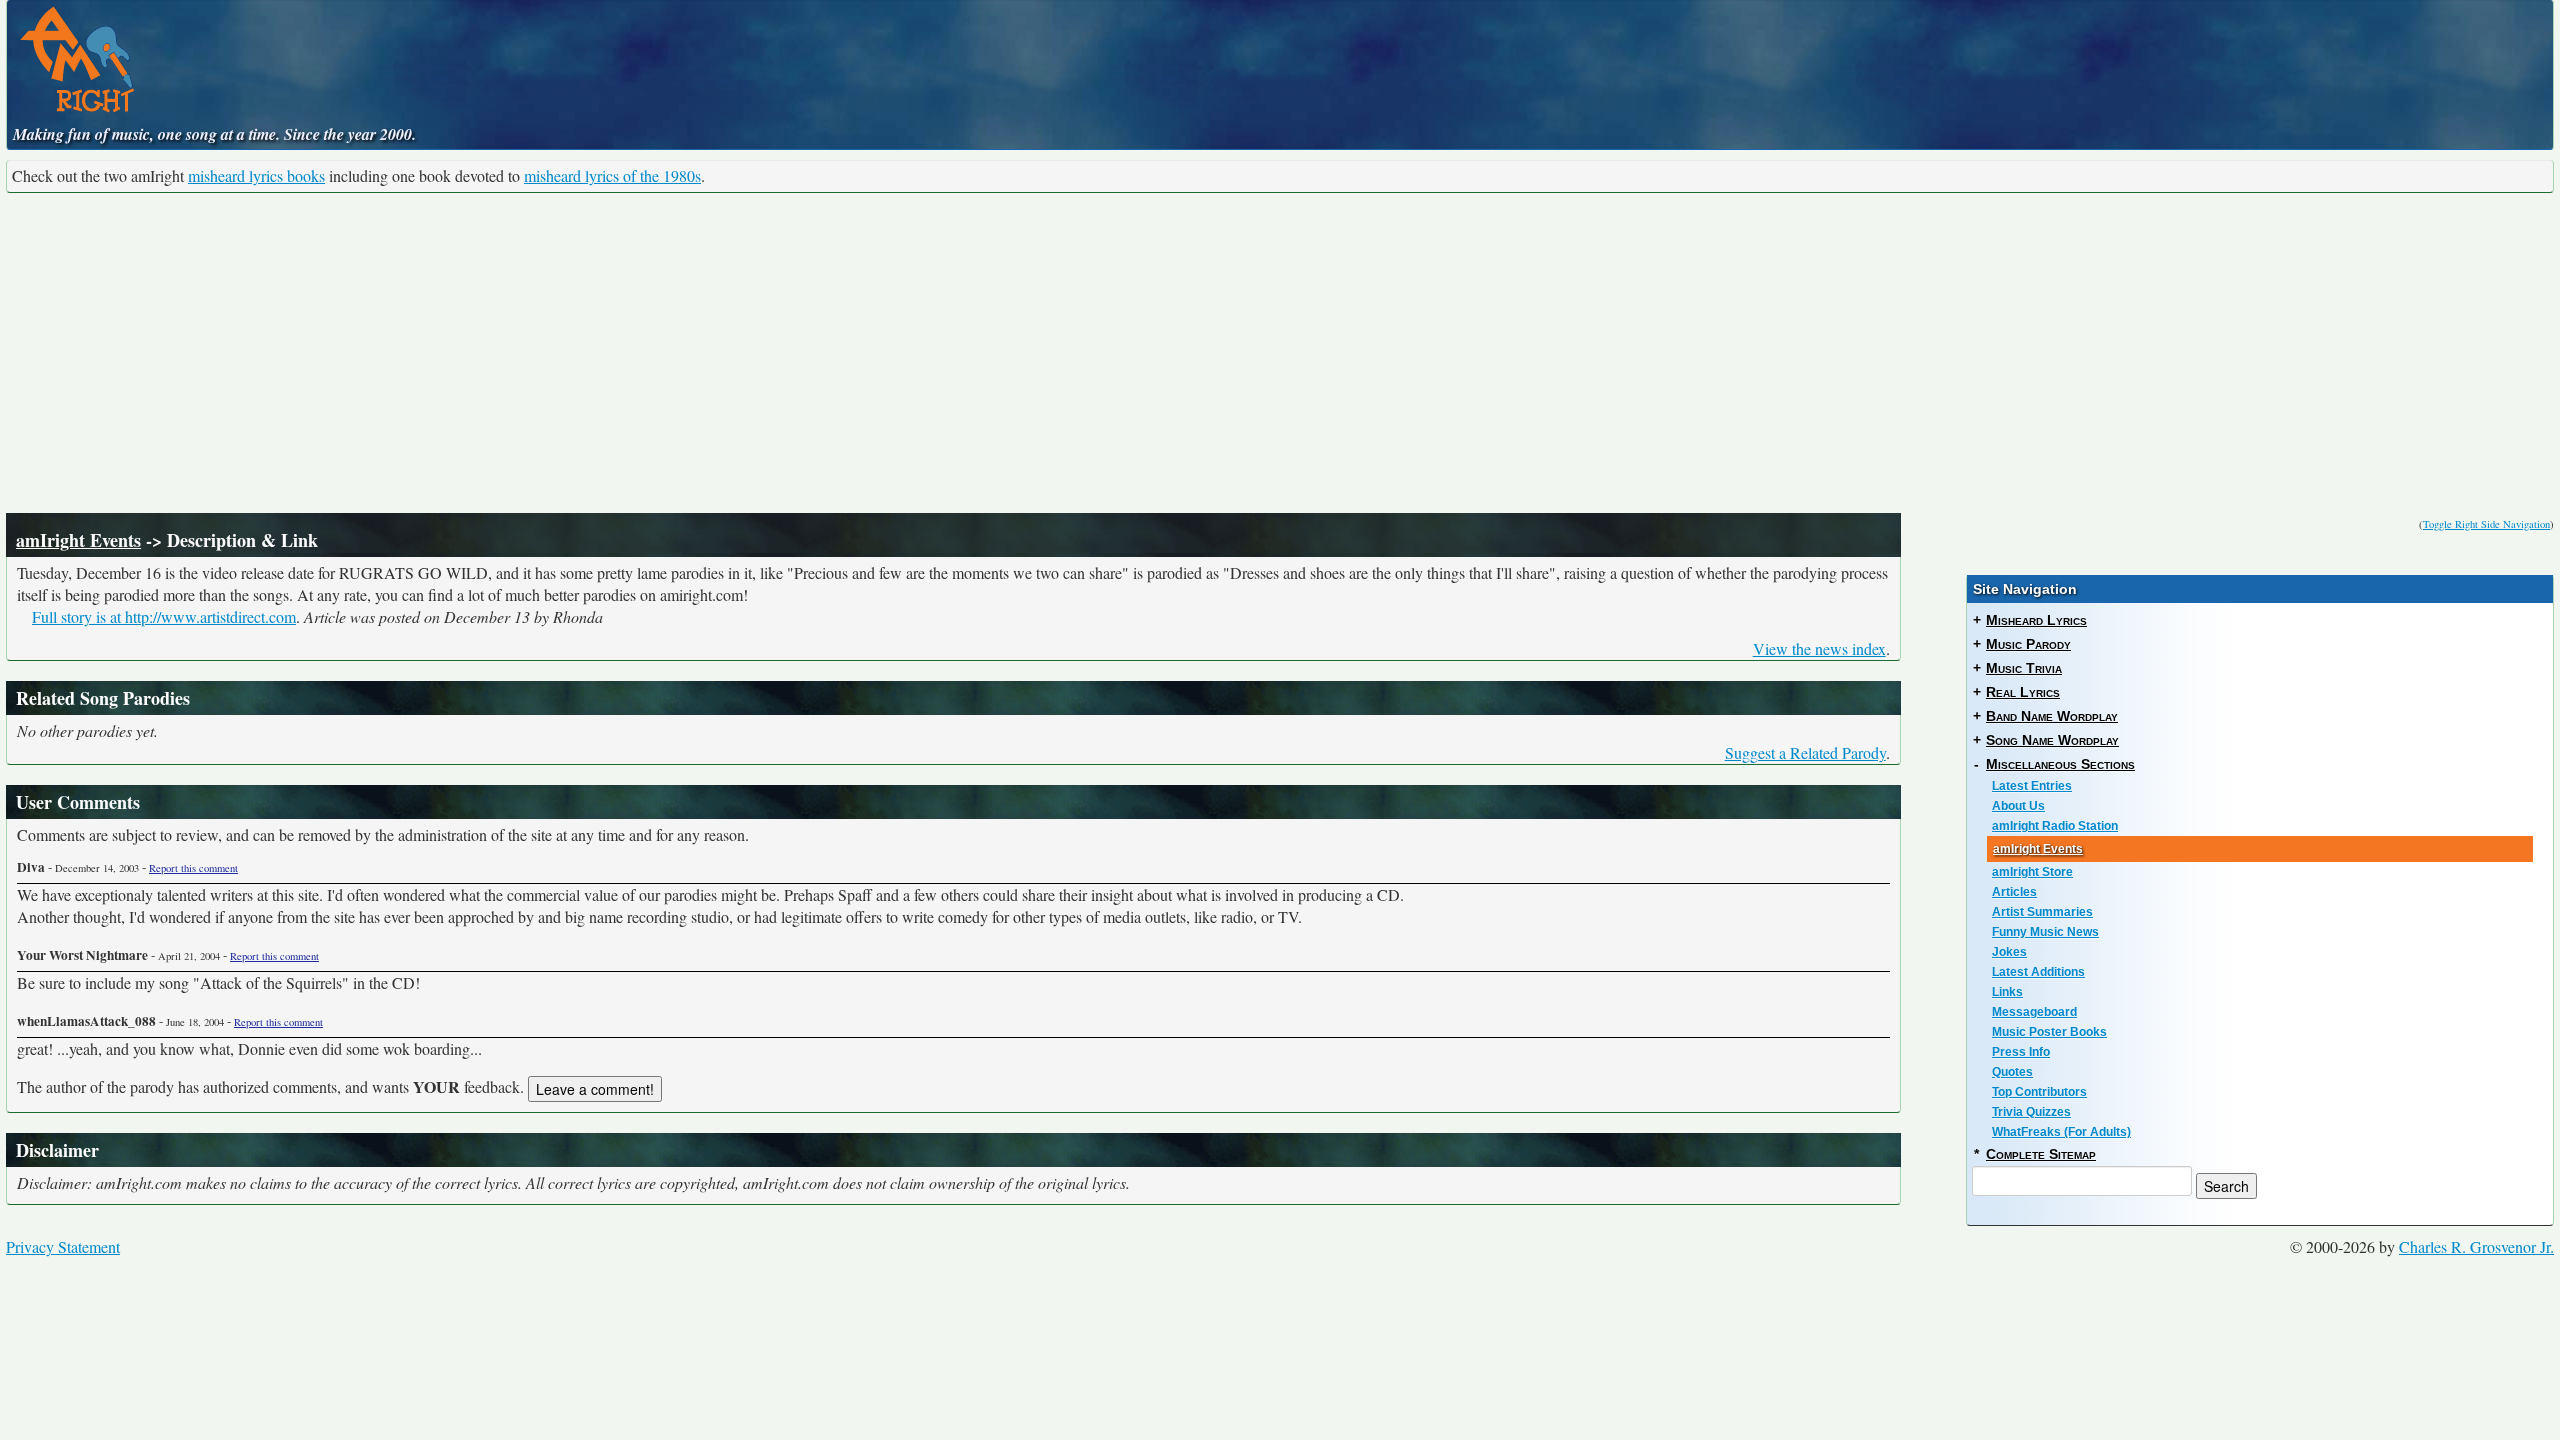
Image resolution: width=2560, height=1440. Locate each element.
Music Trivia (2024, 668)
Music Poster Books (2049, 1032)
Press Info (2021, 1052)
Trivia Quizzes (2031, 1112)
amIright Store (2032, 872)
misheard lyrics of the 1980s (612, 175)
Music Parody (2028, 644)
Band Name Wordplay (2052, 716)
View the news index (1819, 648)
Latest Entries (2032, 786)
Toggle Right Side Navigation (2486, 524)
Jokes (2009, 952)
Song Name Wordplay (2052, 740)
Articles (2014, 892)
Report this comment (193, 868)
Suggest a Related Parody (1805, 752)
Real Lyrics (2023, 692)
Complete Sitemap (2041, 1154)
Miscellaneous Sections (2060, 764)
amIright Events (78, 540)
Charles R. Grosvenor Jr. (2476, 1246)
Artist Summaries (2042, 912)
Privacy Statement (63, 1246)
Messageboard (2034, 1012)
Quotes (2012, 1072)
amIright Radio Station (2055, 826)
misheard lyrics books (256, 175)
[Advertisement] (1280, 353)
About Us (2018, 806)
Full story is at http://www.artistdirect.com (164, 616)
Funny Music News (2045, 932)
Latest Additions (2038, 972)
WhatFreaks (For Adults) (2061, 1132)
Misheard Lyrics (2036, 620)
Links (2007, 992)
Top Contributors (2039, 1092)
